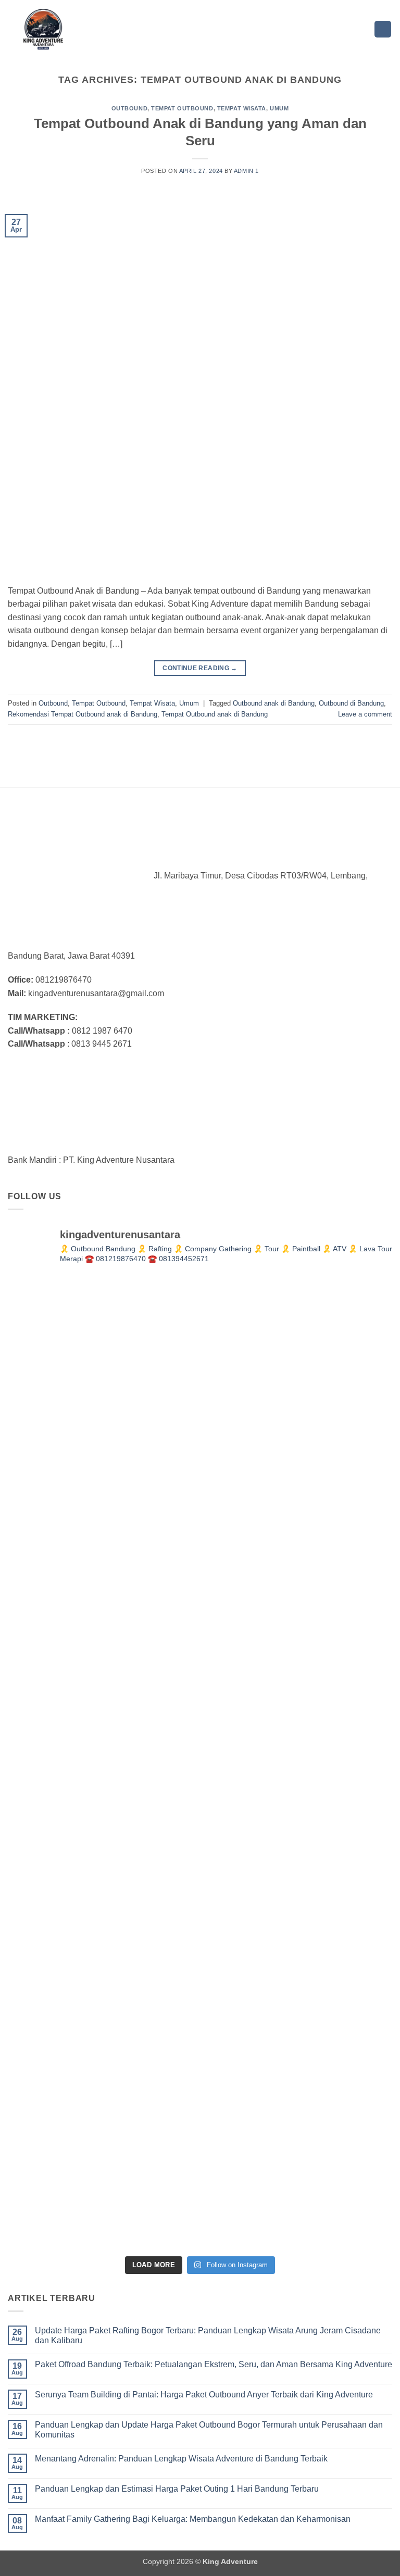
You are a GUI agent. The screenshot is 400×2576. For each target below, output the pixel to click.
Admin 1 (246, 171)
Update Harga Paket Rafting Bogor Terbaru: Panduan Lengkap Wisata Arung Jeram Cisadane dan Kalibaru (208, 2335)
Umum (279, 108)
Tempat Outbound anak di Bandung (215, 714)
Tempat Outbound (182, 108)
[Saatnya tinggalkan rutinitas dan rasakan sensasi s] (103, 1568)
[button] (383, 29)
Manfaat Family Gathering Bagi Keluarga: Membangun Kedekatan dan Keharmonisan (193, 2519)
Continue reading (200, 668)
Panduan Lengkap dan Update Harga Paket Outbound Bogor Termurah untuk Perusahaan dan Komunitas (209, 2430)
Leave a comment (365, 714)
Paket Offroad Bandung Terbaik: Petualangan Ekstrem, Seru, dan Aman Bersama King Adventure (214, 2364)
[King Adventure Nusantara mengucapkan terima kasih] (297, 1568)
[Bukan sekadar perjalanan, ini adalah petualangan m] (297, 1374)
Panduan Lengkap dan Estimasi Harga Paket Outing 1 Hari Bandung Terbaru (177, 2489)
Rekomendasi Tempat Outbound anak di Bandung (83, 714)
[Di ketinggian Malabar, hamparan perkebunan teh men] (103, 2153)
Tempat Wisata (242, 108)
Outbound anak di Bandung (274, 703)
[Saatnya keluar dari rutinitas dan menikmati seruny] (103, 1958)
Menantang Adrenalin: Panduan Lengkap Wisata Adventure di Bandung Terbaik (181, 2459)
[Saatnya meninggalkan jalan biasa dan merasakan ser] (297, 1958)
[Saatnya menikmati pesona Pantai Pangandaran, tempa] (103, 1763)
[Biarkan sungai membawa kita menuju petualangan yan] (297, 1763)
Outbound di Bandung (351, 703)
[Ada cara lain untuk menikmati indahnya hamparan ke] (103, 1374)
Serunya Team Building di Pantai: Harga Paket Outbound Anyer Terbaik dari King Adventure (204, 2395)
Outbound (129, 108)
